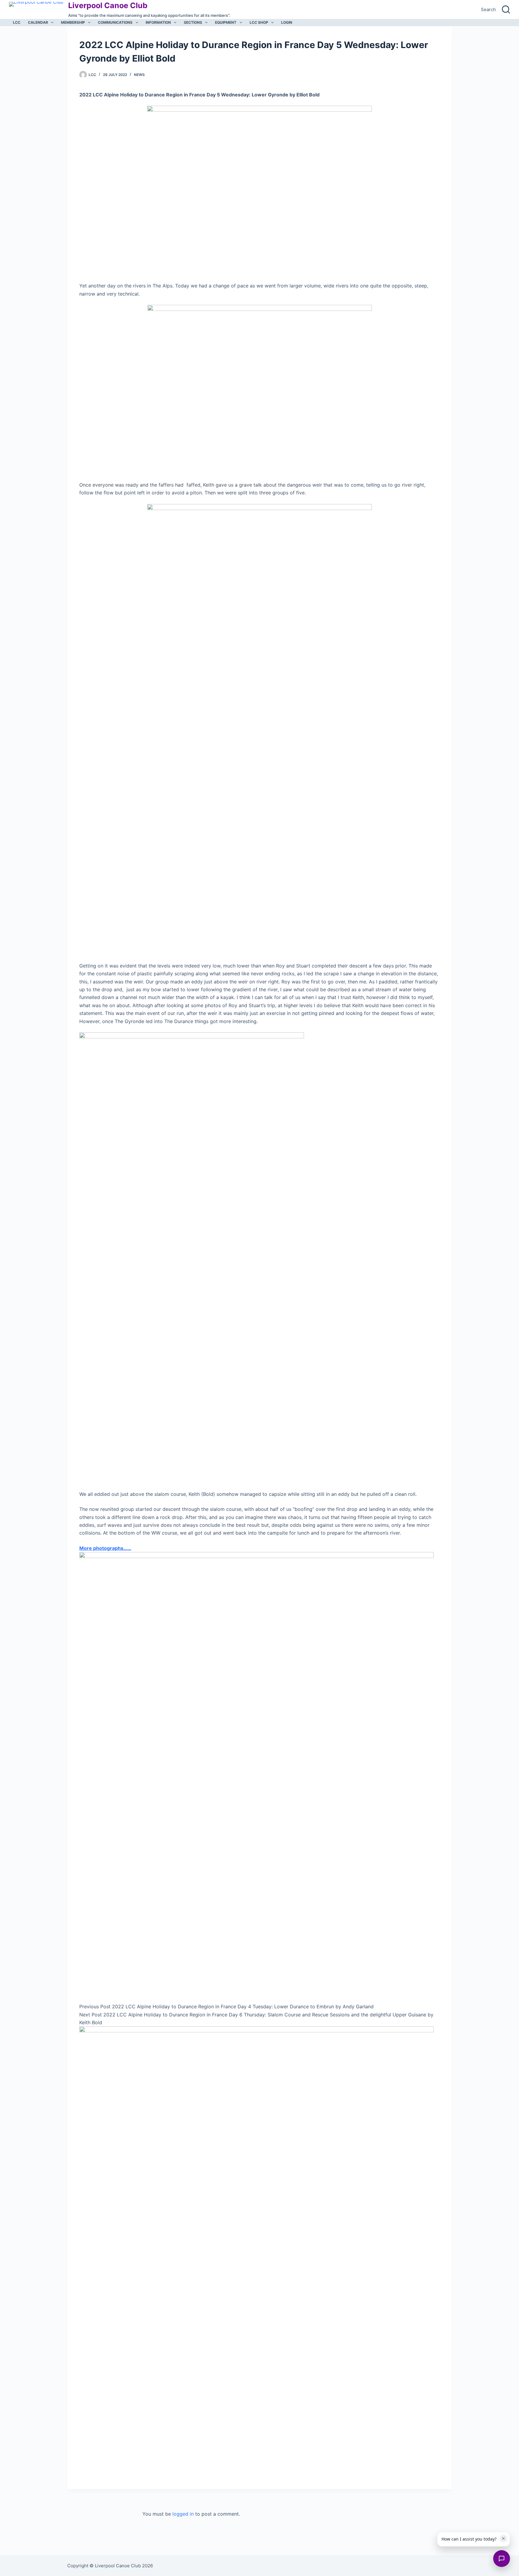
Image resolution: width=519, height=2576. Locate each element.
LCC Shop (259, 22)
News (139, 75)
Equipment (226, 22)
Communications (115, 22)
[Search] (506, 9)
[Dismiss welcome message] (503, 2538)
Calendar (38, 22)
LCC (17, 22)
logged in (183, 2514)
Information (158, 22)
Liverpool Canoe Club (108, 5)
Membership (73, 22)
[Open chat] (502, 2559)
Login (287, 22)
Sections (193, 22)
